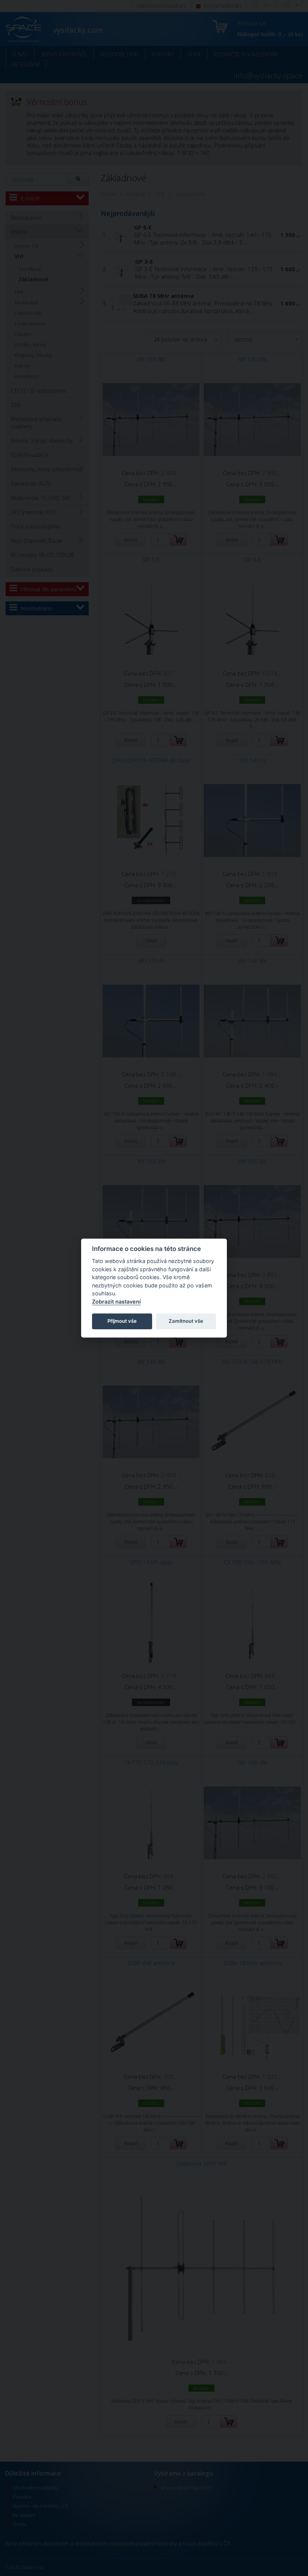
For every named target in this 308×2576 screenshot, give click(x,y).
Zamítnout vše (186, 1321)
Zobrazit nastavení (116, 1302)
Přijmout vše (122, 1321)
